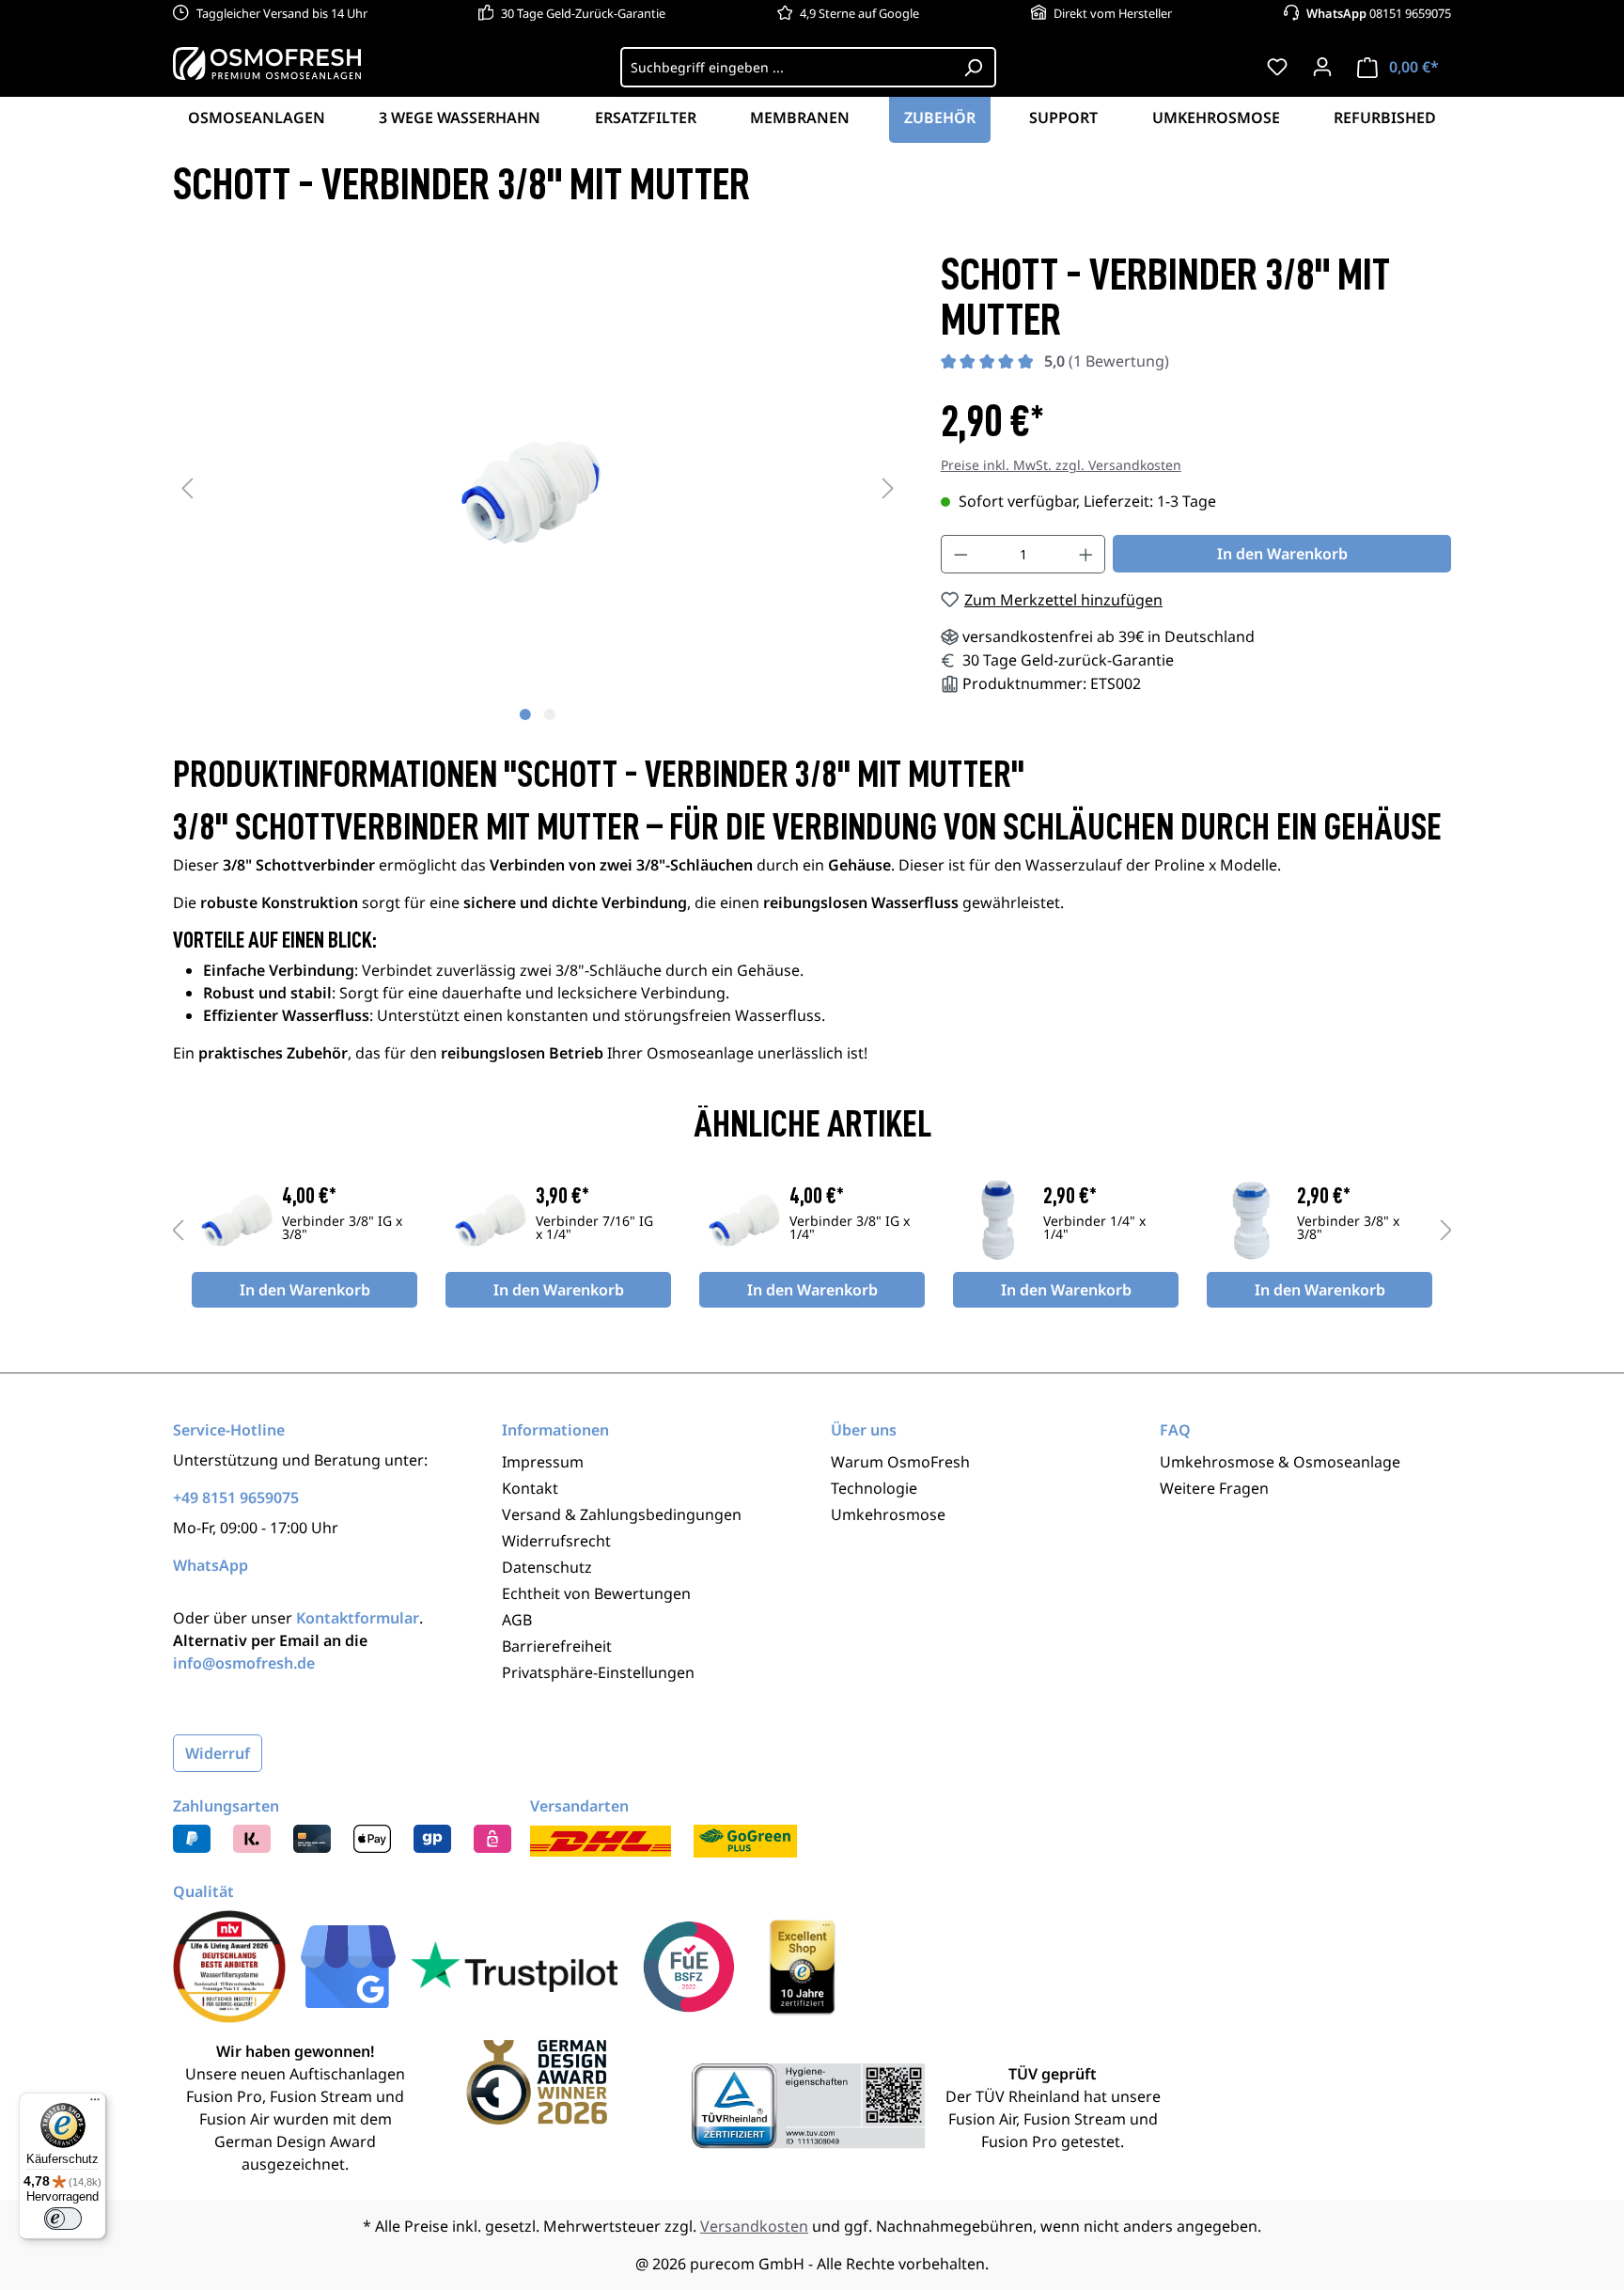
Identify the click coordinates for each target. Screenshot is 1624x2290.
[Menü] (95, 2104)
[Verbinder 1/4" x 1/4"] (998, 1220)
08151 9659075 (1379, 13)
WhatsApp (211, 1565)
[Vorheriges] (187, 487)
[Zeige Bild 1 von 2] (525, 714)
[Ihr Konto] (1322, 67)
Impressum (543, 1462)
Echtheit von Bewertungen (596, 1593)
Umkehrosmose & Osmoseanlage (1280, 1462)
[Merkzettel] (1277, 67)
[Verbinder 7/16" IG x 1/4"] (491, 1220)
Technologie (874, 1488)
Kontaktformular (358, 1618)
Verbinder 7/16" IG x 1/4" (594, 1229)
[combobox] (786, 67)
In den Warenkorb (1282, 554)
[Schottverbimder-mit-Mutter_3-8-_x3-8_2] (538, 487)
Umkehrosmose (888, 1514)
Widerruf (218, 1753)
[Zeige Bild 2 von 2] (550, 714)
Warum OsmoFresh (900, 1462)
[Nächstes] (888, 487)
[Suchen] (974, 67)
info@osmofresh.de (244, 1663)
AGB (517, 1620)
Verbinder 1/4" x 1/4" (1094, 1229)
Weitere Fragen (1214, 1488)
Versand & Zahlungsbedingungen (622, 1514)
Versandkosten (754, 2226)
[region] (538, 487)
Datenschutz (547, 1567)
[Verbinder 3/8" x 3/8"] (1252, 1220)
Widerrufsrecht (556, 1541)
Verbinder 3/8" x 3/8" (1348, 1229)
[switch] (63, 2219)
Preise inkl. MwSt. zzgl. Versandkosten (1061, 465)
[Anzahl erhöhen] (1086, 554)
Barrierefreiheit (557, 1646)
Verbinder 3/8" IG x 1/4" (850, 1229)
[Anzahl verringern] (960, 554)
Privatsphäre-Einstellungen (598, 1672)
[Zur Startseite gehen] (267, 63)
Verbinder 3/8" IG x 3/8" (342, 1229)
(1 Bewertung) (1107, 361)
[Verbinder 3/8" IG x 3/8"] (237, 1220)
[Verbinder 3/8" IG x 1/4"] (744, 1220)
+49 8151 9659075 (236, 1498)
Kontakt (530, 1488)
